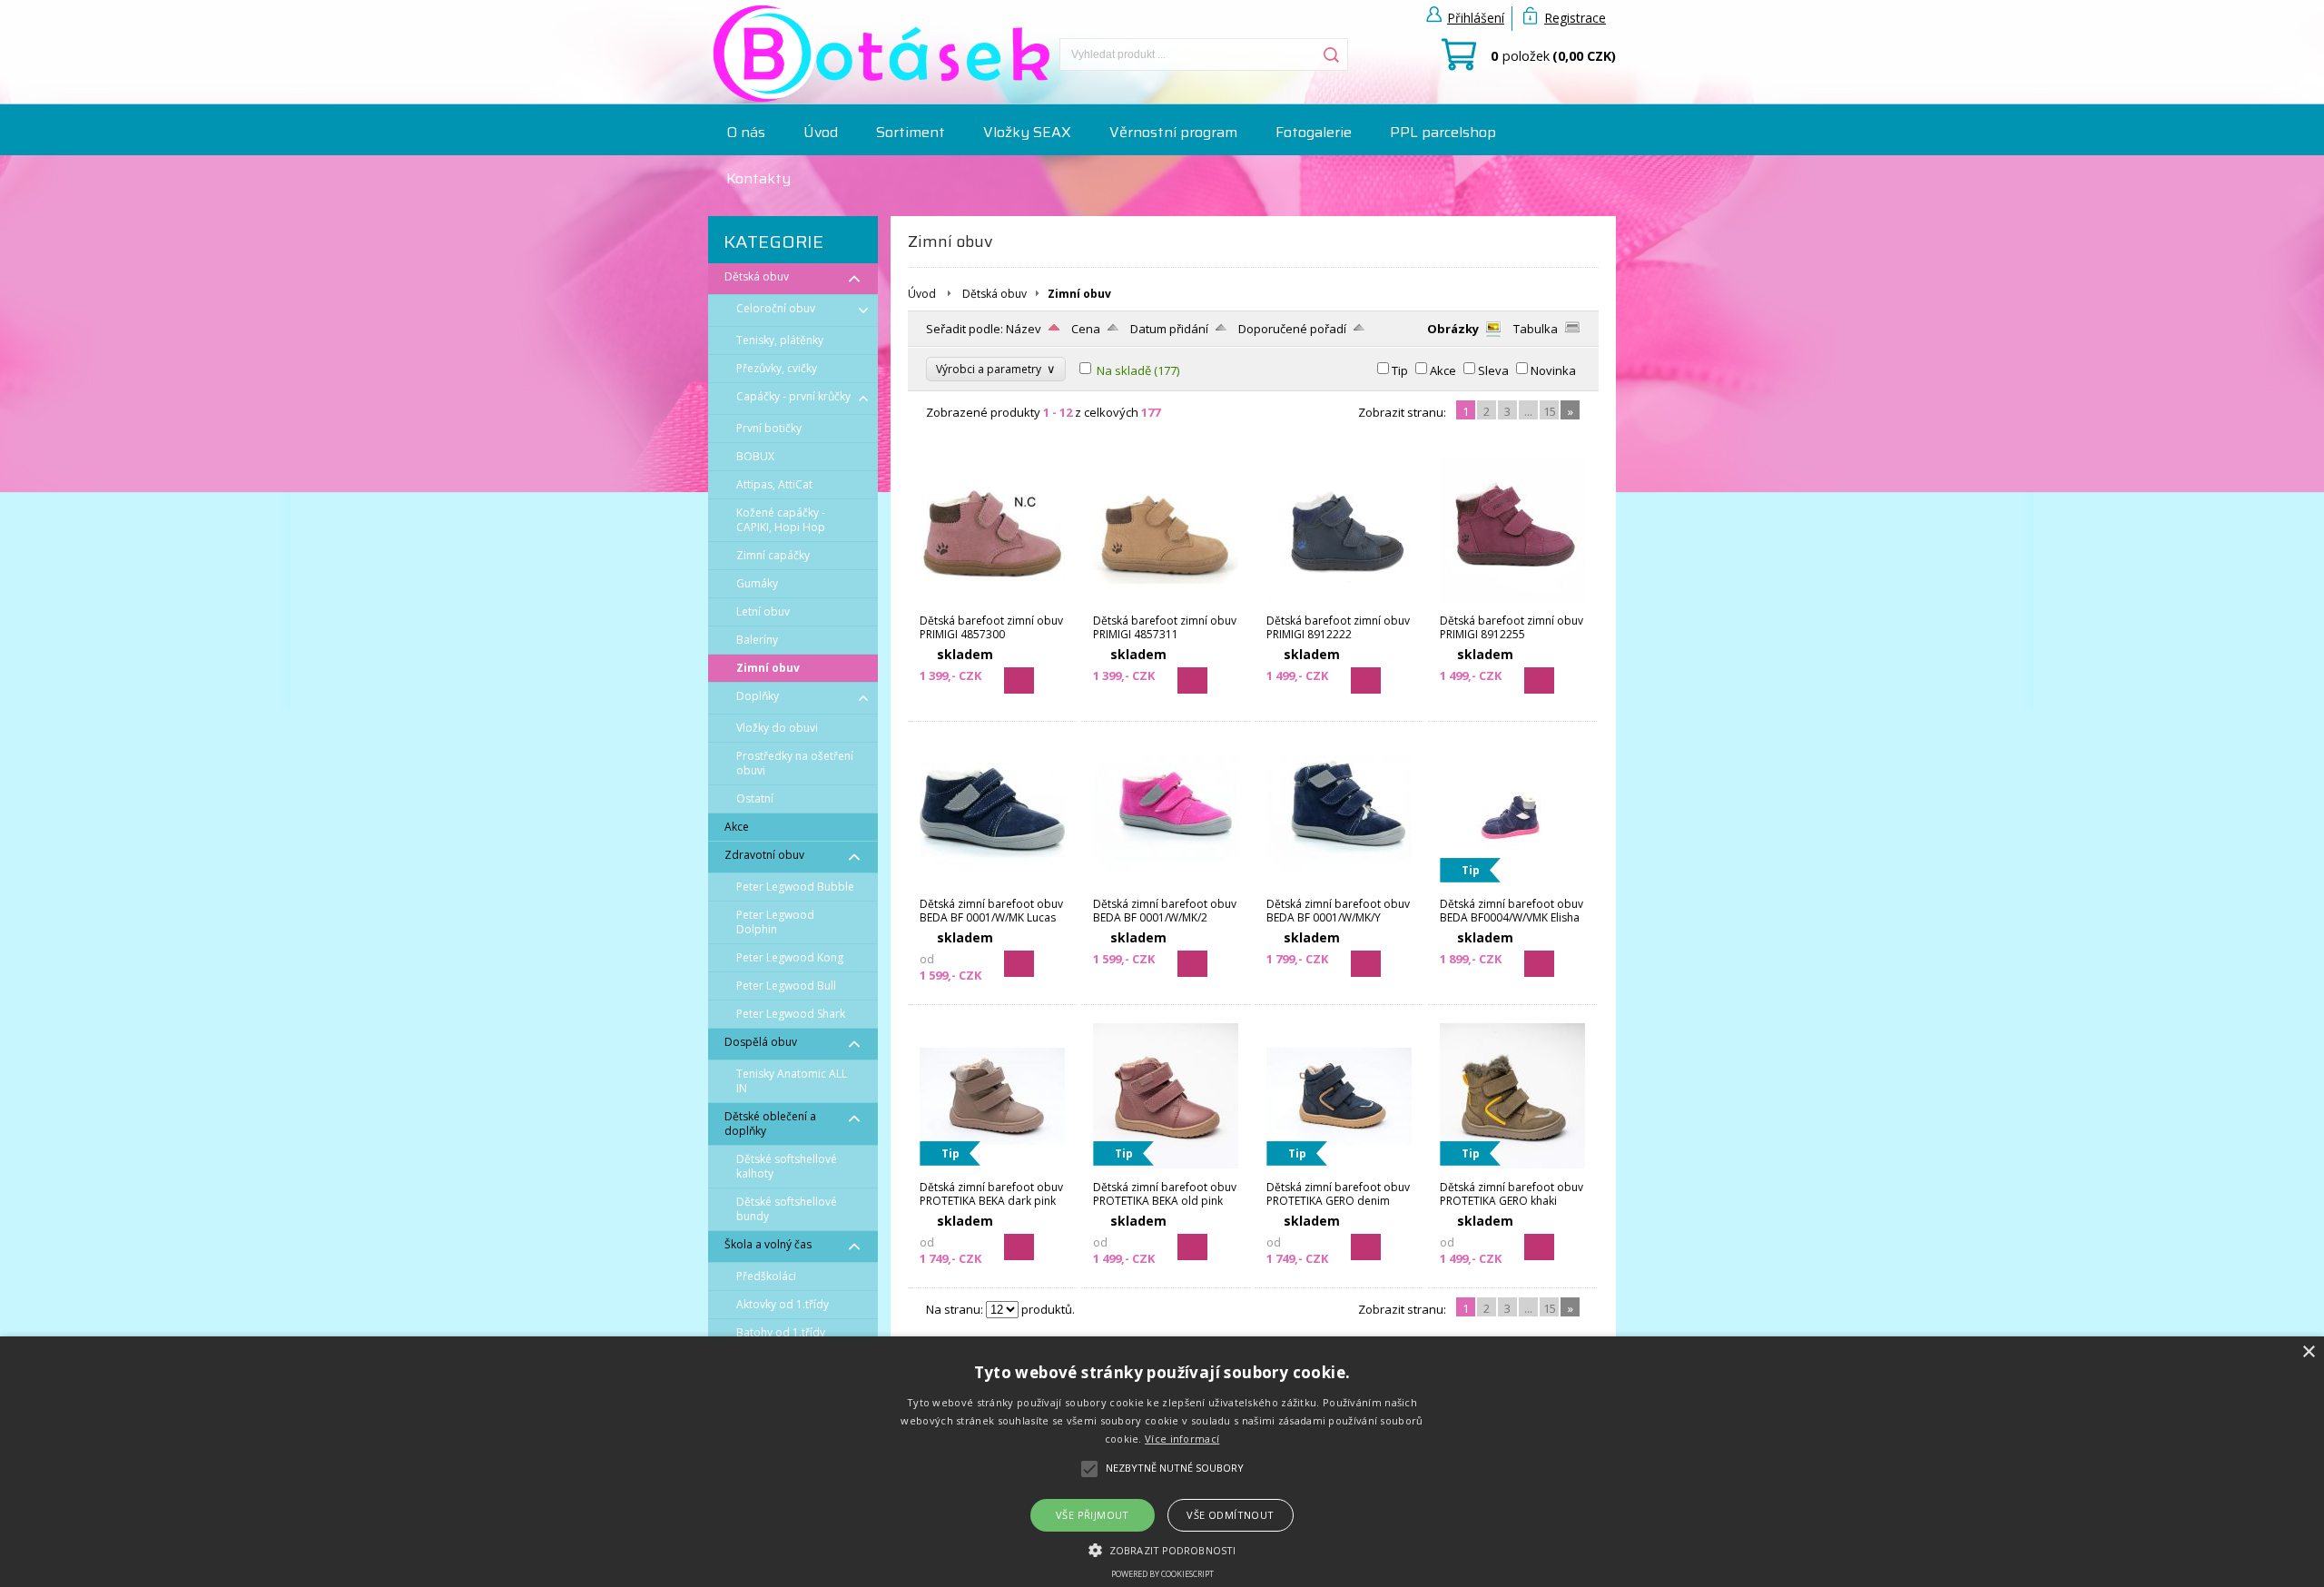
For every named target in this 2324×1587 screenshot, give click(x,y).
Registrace (1575, 18)
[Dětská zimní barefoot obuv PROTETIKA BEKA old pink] (1166, 1171)
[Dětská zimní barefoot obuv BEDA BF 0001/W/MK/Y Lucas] (1339, 888)
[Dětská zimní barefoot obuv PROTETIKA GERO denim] (1339, 1171)
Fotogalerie (1314, 132)
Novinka (1553, 370)
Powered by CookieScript (1162, 1574)
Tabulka (1536, 329)
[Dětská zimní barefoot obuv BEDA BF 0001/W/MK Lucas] (992, 888)
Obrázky (1453, 329)
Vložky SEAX (1027, 132)
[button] (1162, 1549)
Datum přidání (1169, 329)
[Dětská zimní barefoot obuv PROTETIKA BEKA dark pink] (992, 1171)
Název (1024, 329)
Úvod (821, 132)
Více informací (1182, 1439)
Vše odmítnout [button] (1230, 1515)
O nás (746, 132)
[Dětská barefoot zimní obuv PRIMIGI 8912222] (1339, 605)
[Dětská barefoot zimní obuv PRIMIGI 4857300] (992, 605)
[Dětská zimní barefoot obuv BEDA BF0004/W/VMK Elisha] (1512, 888)
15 (1550, 411)
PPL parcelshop (1443, 132)
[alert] (1162, 1462)
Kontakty (758, 178)
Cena (1086, 329)
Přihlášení (1476, 18)
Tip (1400, 370)
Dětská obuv (995, 294)
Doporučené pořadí (1292, 329)
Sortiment (911, 132)
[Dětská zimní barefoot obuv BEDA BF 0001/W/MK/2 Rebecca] (1166, 888)
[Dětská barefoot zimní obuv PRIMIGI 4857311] (1166, 605)
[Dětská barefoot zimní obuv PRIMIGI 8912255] (1512, 605)
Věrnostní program (1173, 132)
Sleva (1493, 370)
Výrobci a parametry (996, 369)
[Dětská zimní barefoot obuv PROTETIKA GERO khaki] (1512, 1171)
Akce (1443, 370)
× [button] (2308, 1352)
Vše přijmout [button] (1093, 1515)
